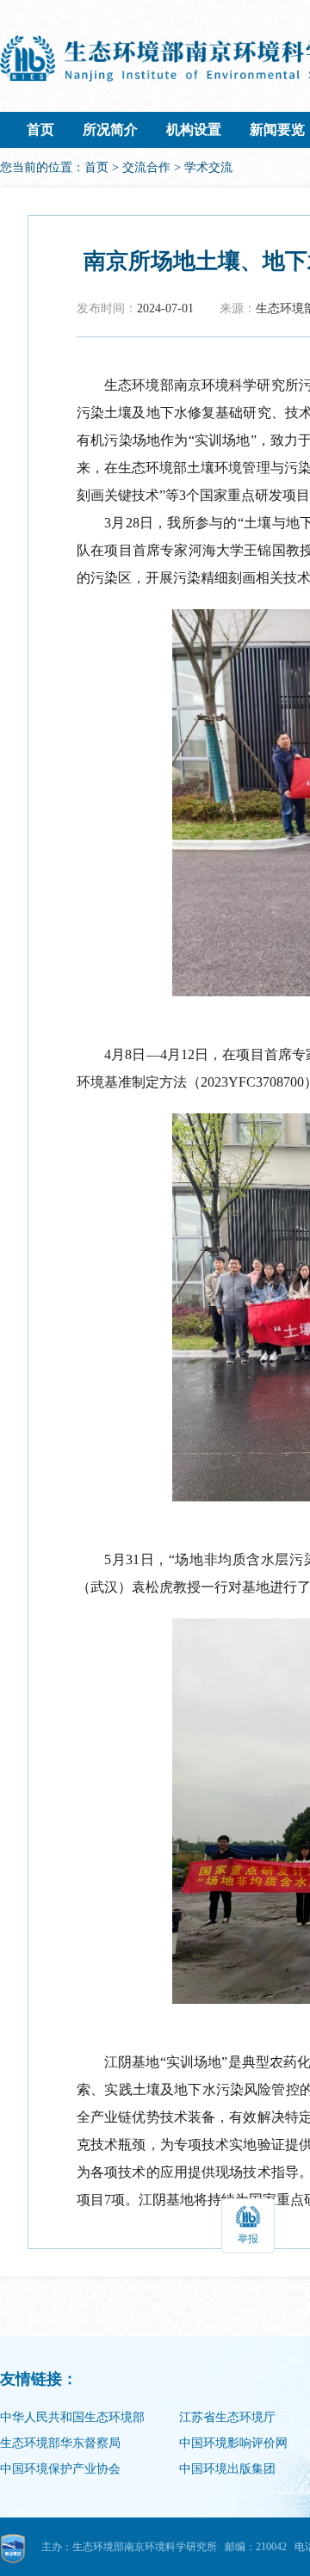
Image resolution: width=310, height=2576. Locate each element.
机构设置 (194, 129)
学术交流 (208, 167)
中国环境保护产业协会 (60, 2469)
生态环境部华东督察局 (60, 2443)
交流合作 (146, 167)
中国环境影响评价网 (233, 2443)
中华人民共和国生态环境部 (72, 2417)
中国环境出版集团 (227, 2469)
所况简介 (110, 129)
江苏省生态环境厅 (227, 2417)
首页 (40, 129)
